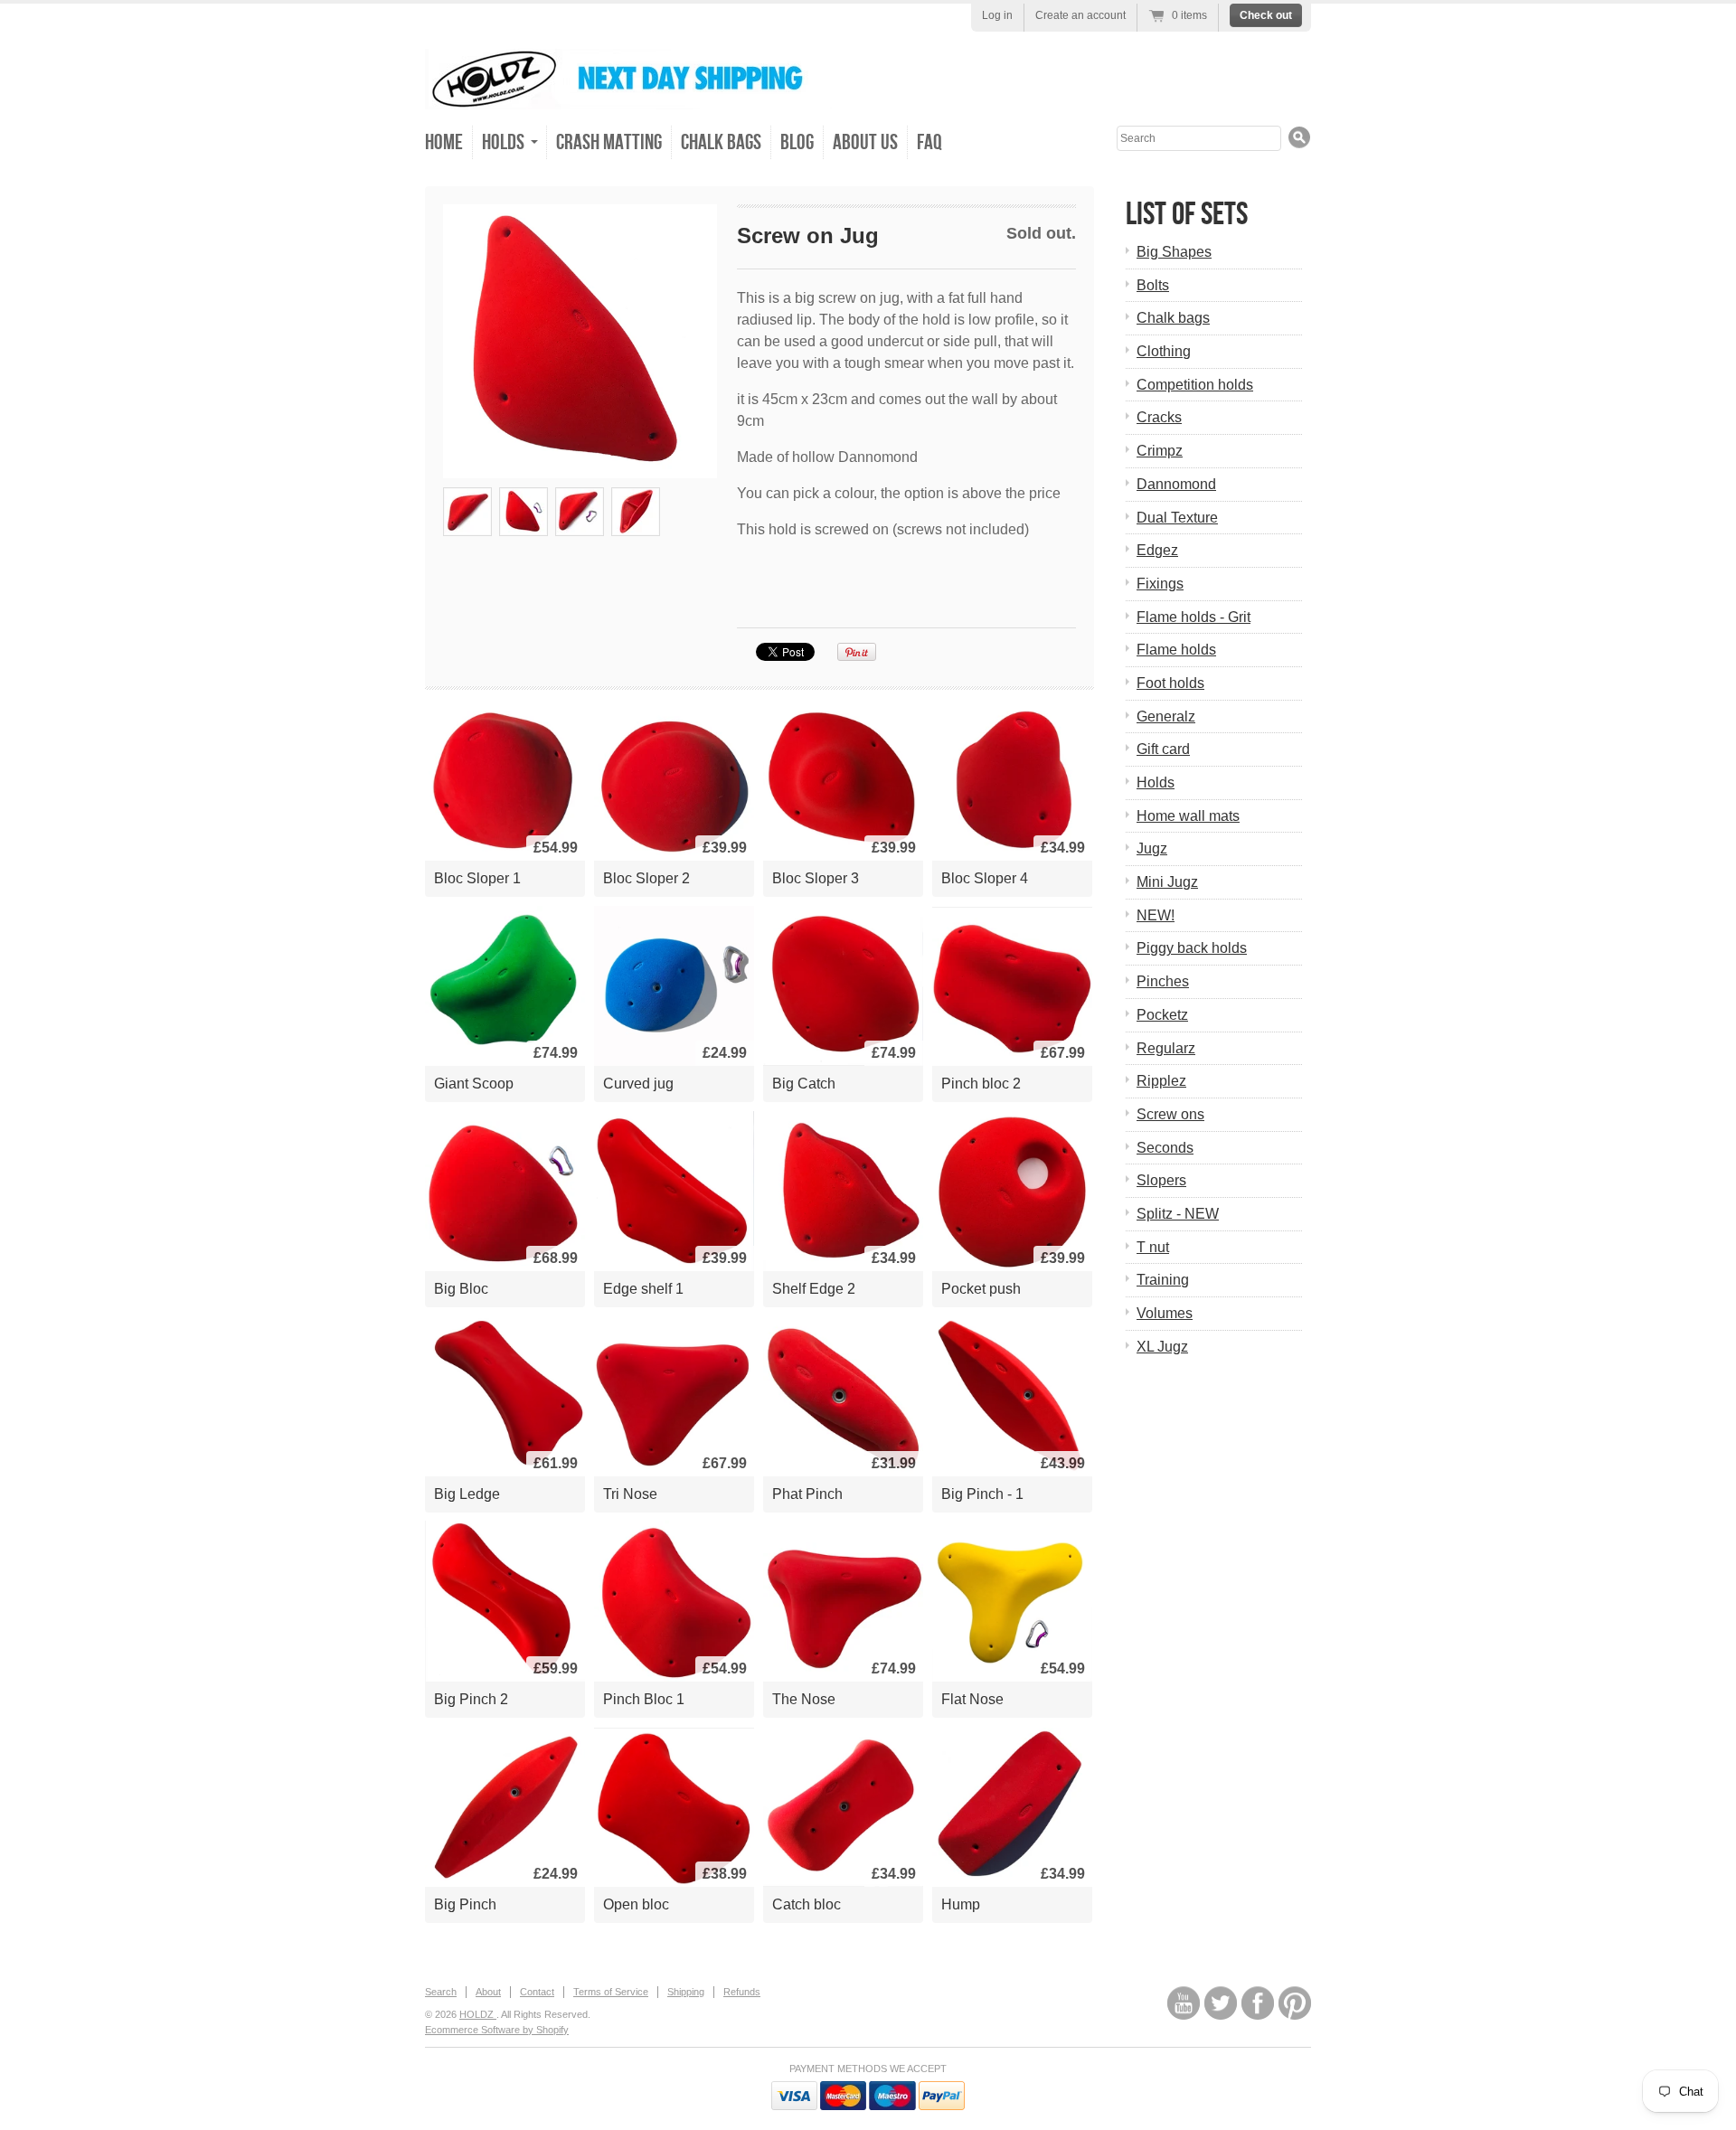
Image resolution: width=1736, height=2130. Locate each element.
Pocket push (981, 1289)
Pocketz (1162, 1015)
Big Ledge (467, 1494)
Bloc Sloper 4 (985, 878)
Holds (1156, 782)
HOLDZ (478, 2014)
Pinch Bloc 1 (644, 1699)
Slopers (1161, 1180)
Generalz (1166, 716)
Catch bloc (807, 1904)
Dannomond (1176, 484)
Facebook (1258, 2003)
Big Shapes (1174, 252)
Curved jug (638, 1084)
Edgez (1157, 550)
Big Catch (804, 1084)
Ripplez (1161, 1081)
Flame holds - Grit (1193, 617)
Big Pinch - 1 (982, 1494)
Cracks (1159, 417)
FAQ (929, 142)
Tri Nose (630, 1494)
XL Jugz (1162, 1347)
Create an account (1080, 15)
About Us (865, 142)
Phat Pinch (807, 1494)
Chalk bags (1173, 318)
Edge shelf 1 (643, 1289)
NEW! (1156, 915)
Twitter (1221, 2003)
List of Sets (1187, 215)
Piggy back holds (1192, 948)
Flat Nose (972, 1699)
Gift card (1163, 749)
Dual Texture (1177, 518)
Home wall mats (1188, 816)
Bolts (1153, 285)
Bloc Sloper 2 (646, 878)
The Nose (804, 1699)
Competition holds (1195, 385)
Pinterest (1295, 2003)
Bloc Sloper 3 (816, 878)
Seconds (1165, 1148)
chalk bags (721, 142)
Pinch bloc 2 (981, 1084)
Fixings (1160, 584)
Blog (797, 142)
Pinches (1163, 981)
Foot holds (1170, 683)
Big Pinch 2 (471, 1699)
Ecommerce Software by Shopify (497, 2030)
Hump (961, 1904)
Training (1163, 1280)
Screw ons (1170, 1114)
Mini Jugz (1167, 882)
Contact (537, 1992)
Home (444, 142)
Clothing (1164, 351)
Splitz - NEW (1178, 1214)
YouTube (1184, 2003)
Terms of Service (611, 1992)
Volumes (1165, 1313)
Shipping (686, 1992)
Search (441, 1992)
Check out (1266, 15)
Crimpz (1160, 451)
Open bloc (636, 1904)
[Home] (628, 96)
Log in (997, 15)
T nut (1153, 1247)
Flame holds (1176, 650)
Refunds (742, 1992)
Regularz (1166, 1048)
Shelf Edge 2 (814, 1289)
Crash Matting (609, 142)
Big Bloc (461, 1289)
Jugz (1152, 848)
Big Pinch (465, 1904)
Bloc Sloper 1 (477, 878)
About (488, 1992)
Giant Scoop (474, 1084)
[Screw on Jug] (580, 341)
